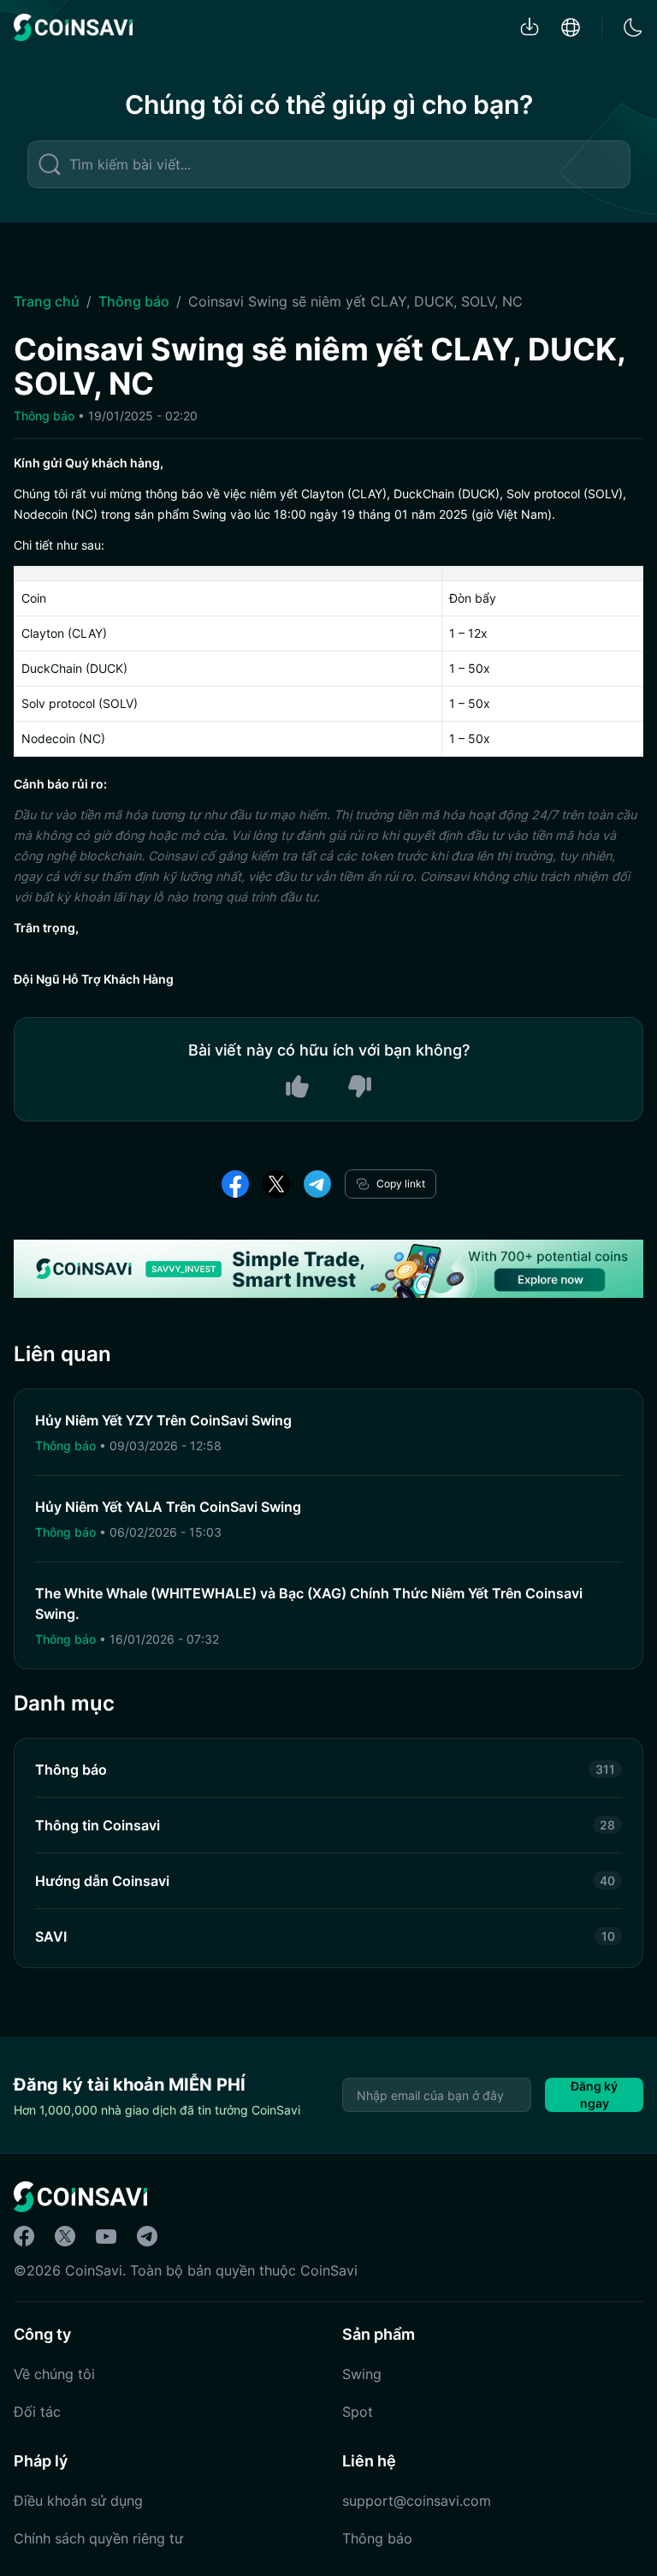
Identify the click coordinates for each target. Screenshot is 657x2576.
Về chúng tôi (54, 2374)
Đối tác (37, 2412)
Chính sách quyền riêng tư (98, 2538)
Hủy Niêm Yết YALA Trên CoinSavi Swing (168, 1507)
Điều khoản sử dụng (78, 2501)
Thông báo (134, 301)
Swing (362, 2374)
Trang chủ (47, 301)
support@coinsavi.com (417, 2501)
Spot (358, 2412)
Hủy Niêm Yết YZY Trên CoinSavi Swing (163, 1420)
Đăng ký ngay (594, 2094)
